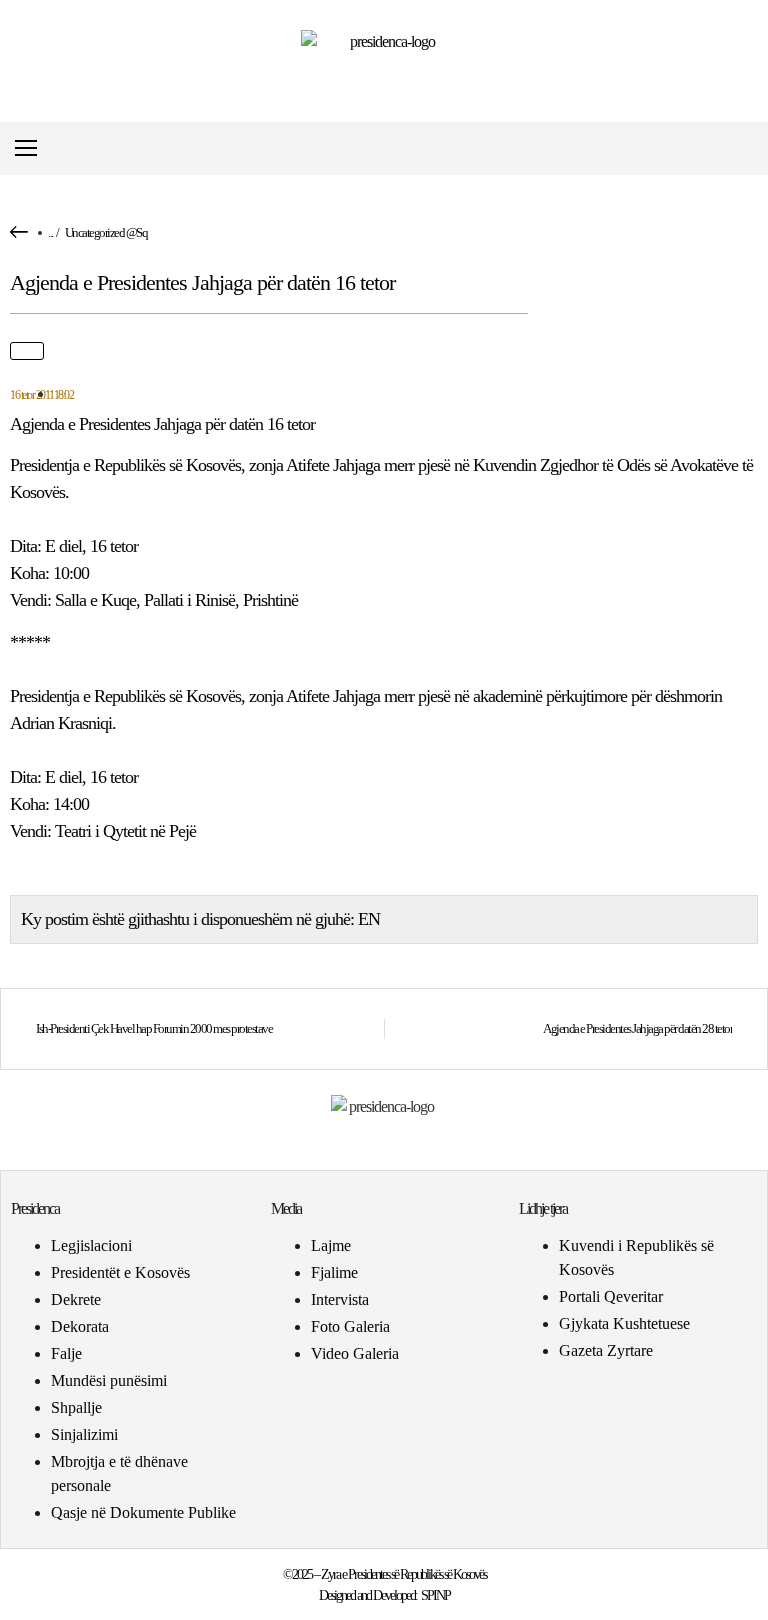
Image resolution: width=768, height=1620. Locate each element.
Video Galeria (355, 1353)
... (50, 232)
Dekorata (80, 1326)
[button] (741, 148)
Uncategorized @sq (106, 232)
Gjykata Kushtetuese (624, 1323)
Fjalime (334, 1272)
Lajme (331, 1245)
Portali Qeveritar (611, 1296)
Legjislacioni (91, 1245)
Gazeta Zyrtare (606, 1350)
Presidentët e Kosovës (120, 1272)
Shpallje (76, 1407)
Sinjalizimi (84, 1434)
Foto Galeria (350, 1326)
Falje (66, 1353)
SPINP (435, 1595)
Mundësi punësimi (109, 1380)
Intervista (340, 1299)
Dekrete (76, 1299)
